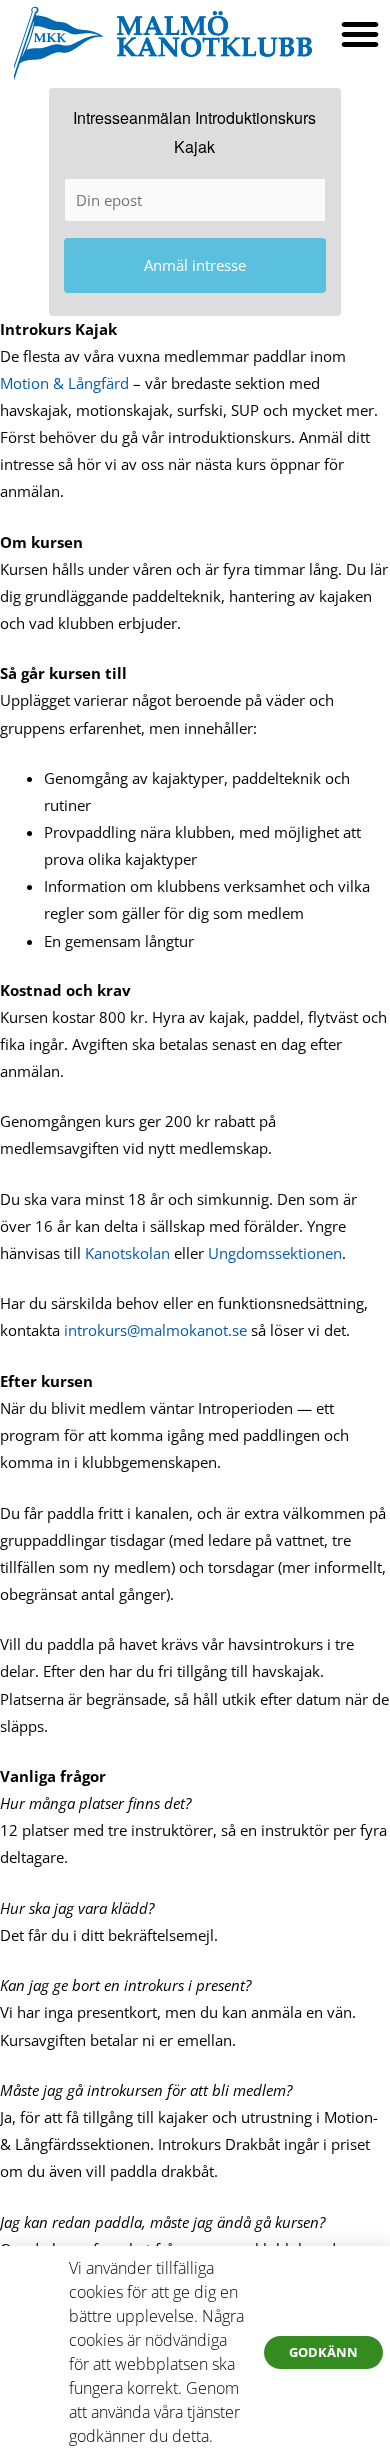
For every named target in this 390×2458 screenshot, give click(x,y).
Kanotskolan (127, 1253)
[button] (360, 34)
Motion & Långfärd (64, 383)
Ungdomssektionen (275, 1253)
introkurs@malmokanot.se (155, 1330)
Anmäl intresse (195, 265)
